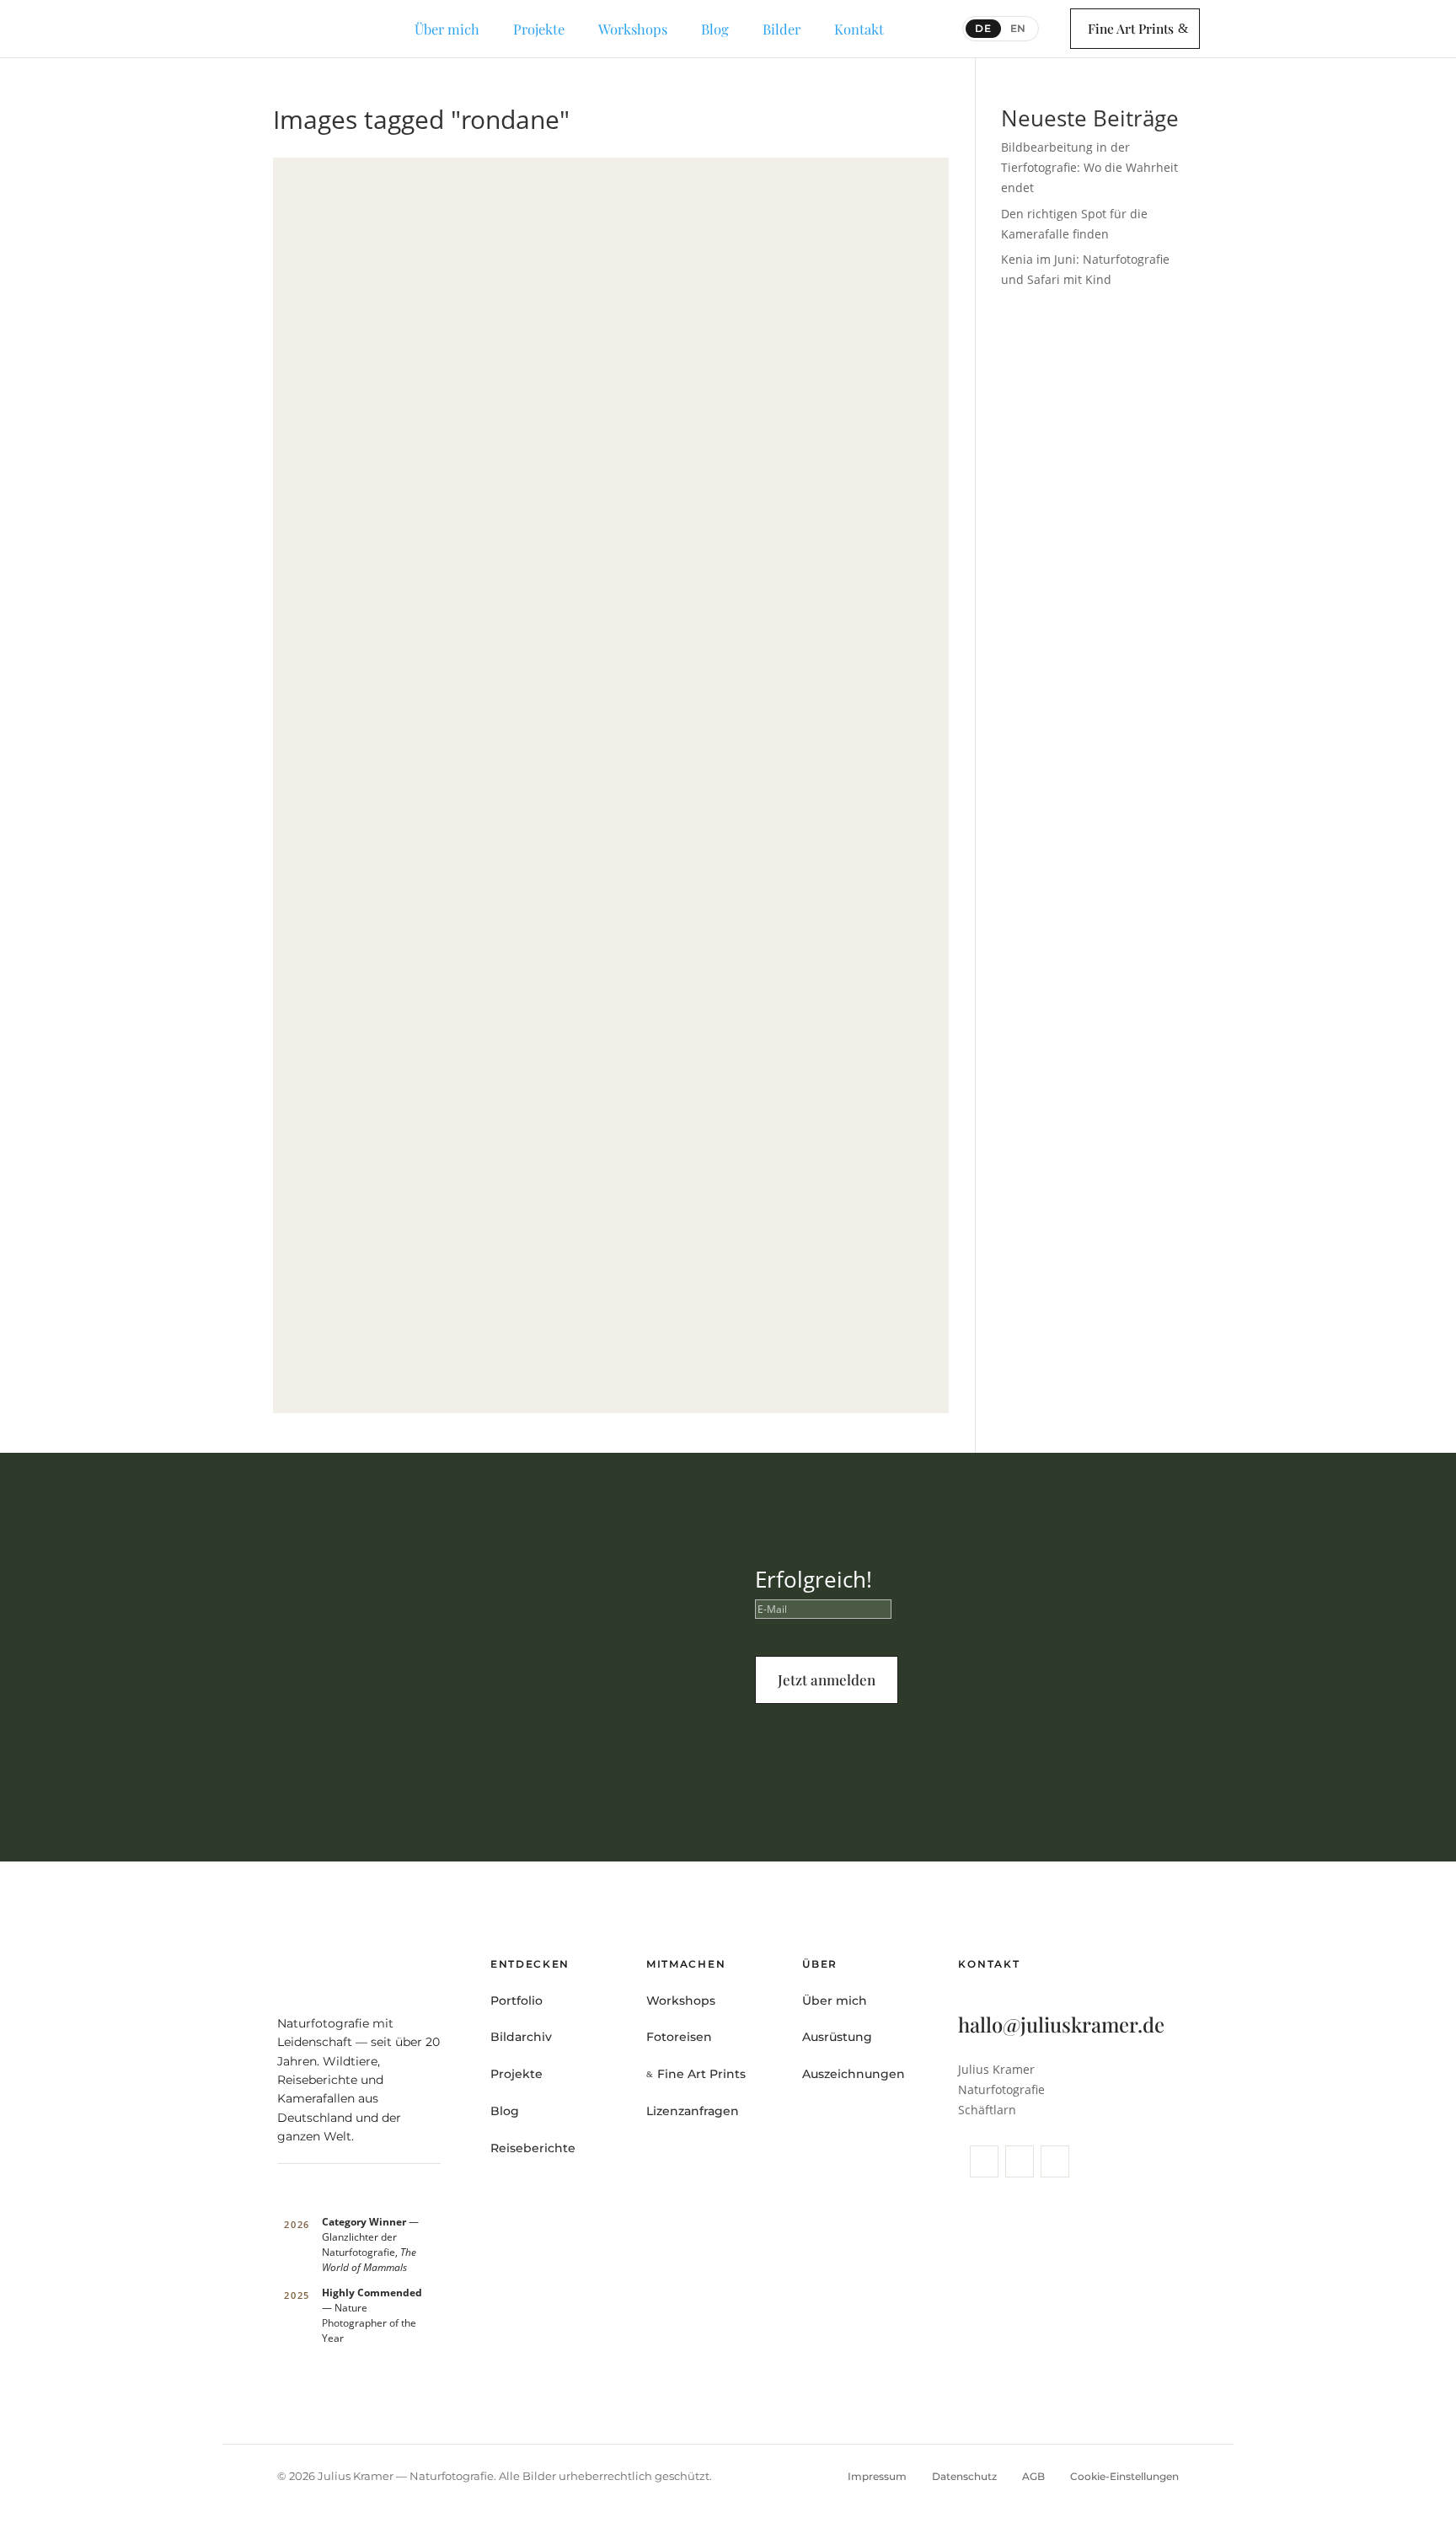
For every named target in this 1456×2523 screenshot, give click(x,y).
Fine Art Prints (1131, 28)
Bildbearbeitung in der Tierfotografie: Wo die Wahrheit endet (1089, 167)
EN (1019, 28)
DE (983, 28)
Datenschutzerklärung (994, 1748)
